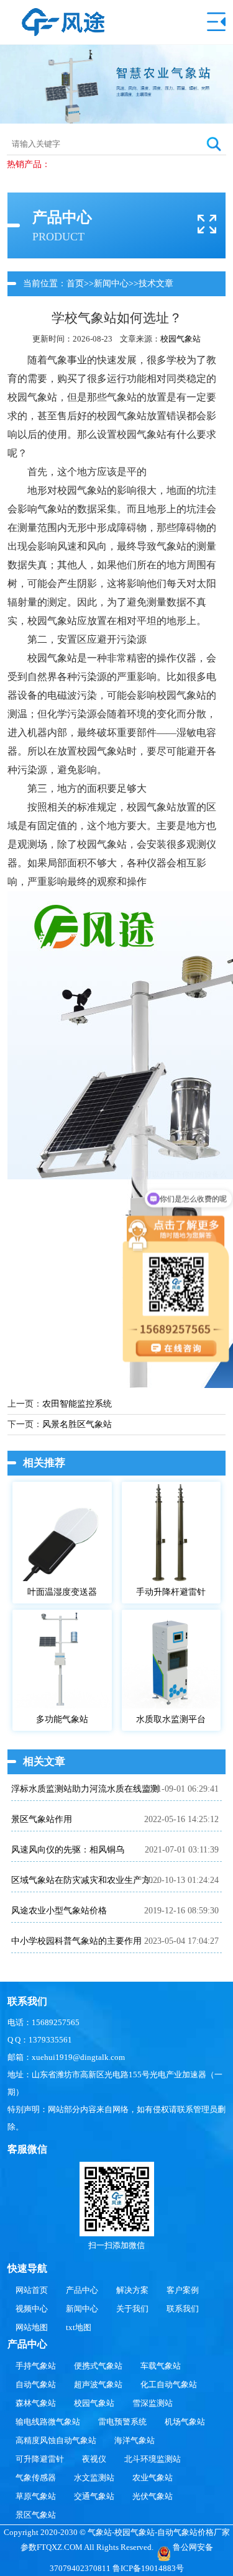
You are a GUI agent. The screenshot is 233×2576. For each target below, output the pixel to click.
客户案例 (183, 2290)
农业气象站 (153, 2478)
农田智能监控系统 (77, 1404)
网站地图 (32, 2327)
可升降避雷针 (40, 2459)
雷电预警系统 (122, 2422)
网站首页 (32, 2290)
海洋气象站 (135, 2440)
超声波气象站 (98, 2384)
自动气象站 (36, 2384)
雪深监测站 (153, 2403)
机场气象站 (185, 2422)
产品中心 (82, 2290)
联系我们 (183, 2309)
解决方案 (132, 2290)
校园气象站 (180, 339)
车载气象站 (161, 2366)
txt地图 (79, 2327)
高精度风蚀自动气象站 (56, 2440)
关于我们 (132, 2309)
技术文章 (156, 283)
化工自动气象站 (169, 2384)
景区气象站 (36, 2515)
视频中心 (32, 2309)
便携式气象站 (98, 2366)
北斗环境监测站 (153, 2459)
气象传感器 (36, 2478)
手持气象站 (36, 2366)
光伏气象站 (153, 2496)
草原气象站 (36, 2496)
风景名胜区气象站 (77, 1424)
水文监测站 (94, 2478)
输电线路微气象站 (48, 2422)
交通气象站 (94, 2496)
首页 (75, 283)
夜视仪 (94, 2459)
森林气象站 (36, 2403)
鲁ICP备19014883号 (148, 2568)
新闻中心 (111, 283)
